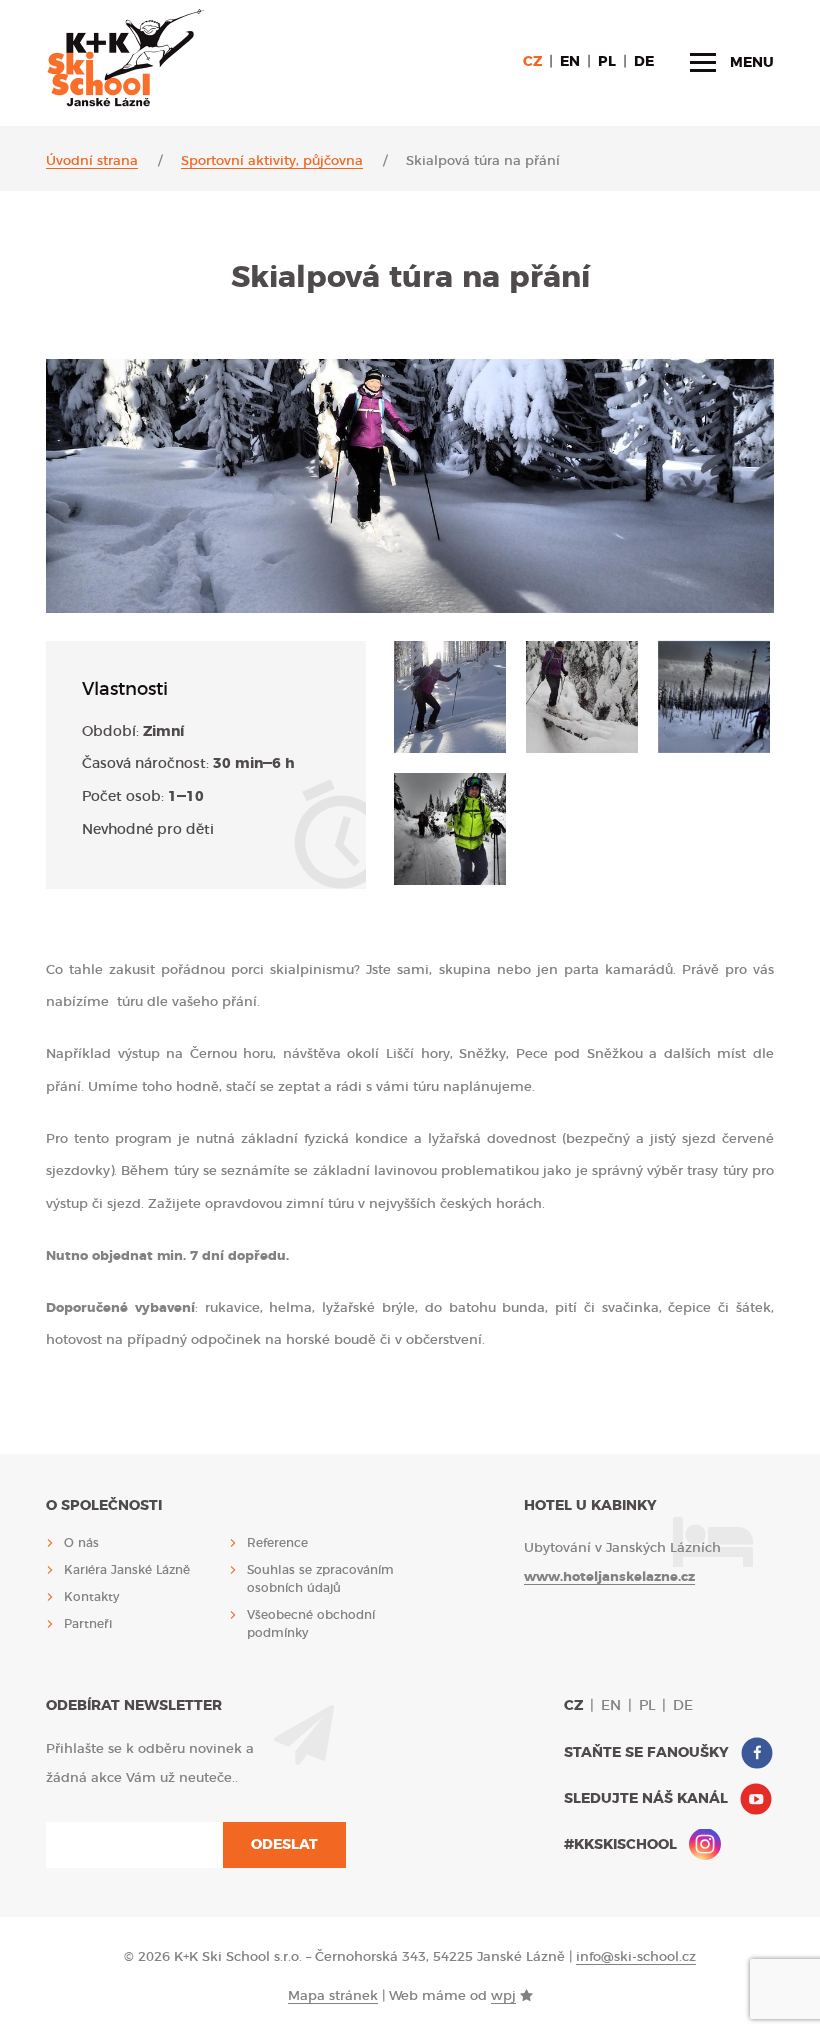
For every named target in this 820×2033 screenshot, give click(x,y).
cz (532, 62)
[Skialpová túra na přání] (450, 697)
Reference (277, 1543)
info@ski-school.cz (636, 1957)
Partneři (88, 1624)
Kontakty (91, 1597)
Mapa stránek (333, 1996)
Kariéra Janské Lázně (127, 1570)
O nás (81, 1543)
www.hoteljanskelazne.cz (609, 1577)
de (644, 62)
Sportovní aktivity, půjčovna (272, 161)
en (570, 62)
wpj (503, 1996)
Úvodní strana (92, 161)
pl (607, 62)
